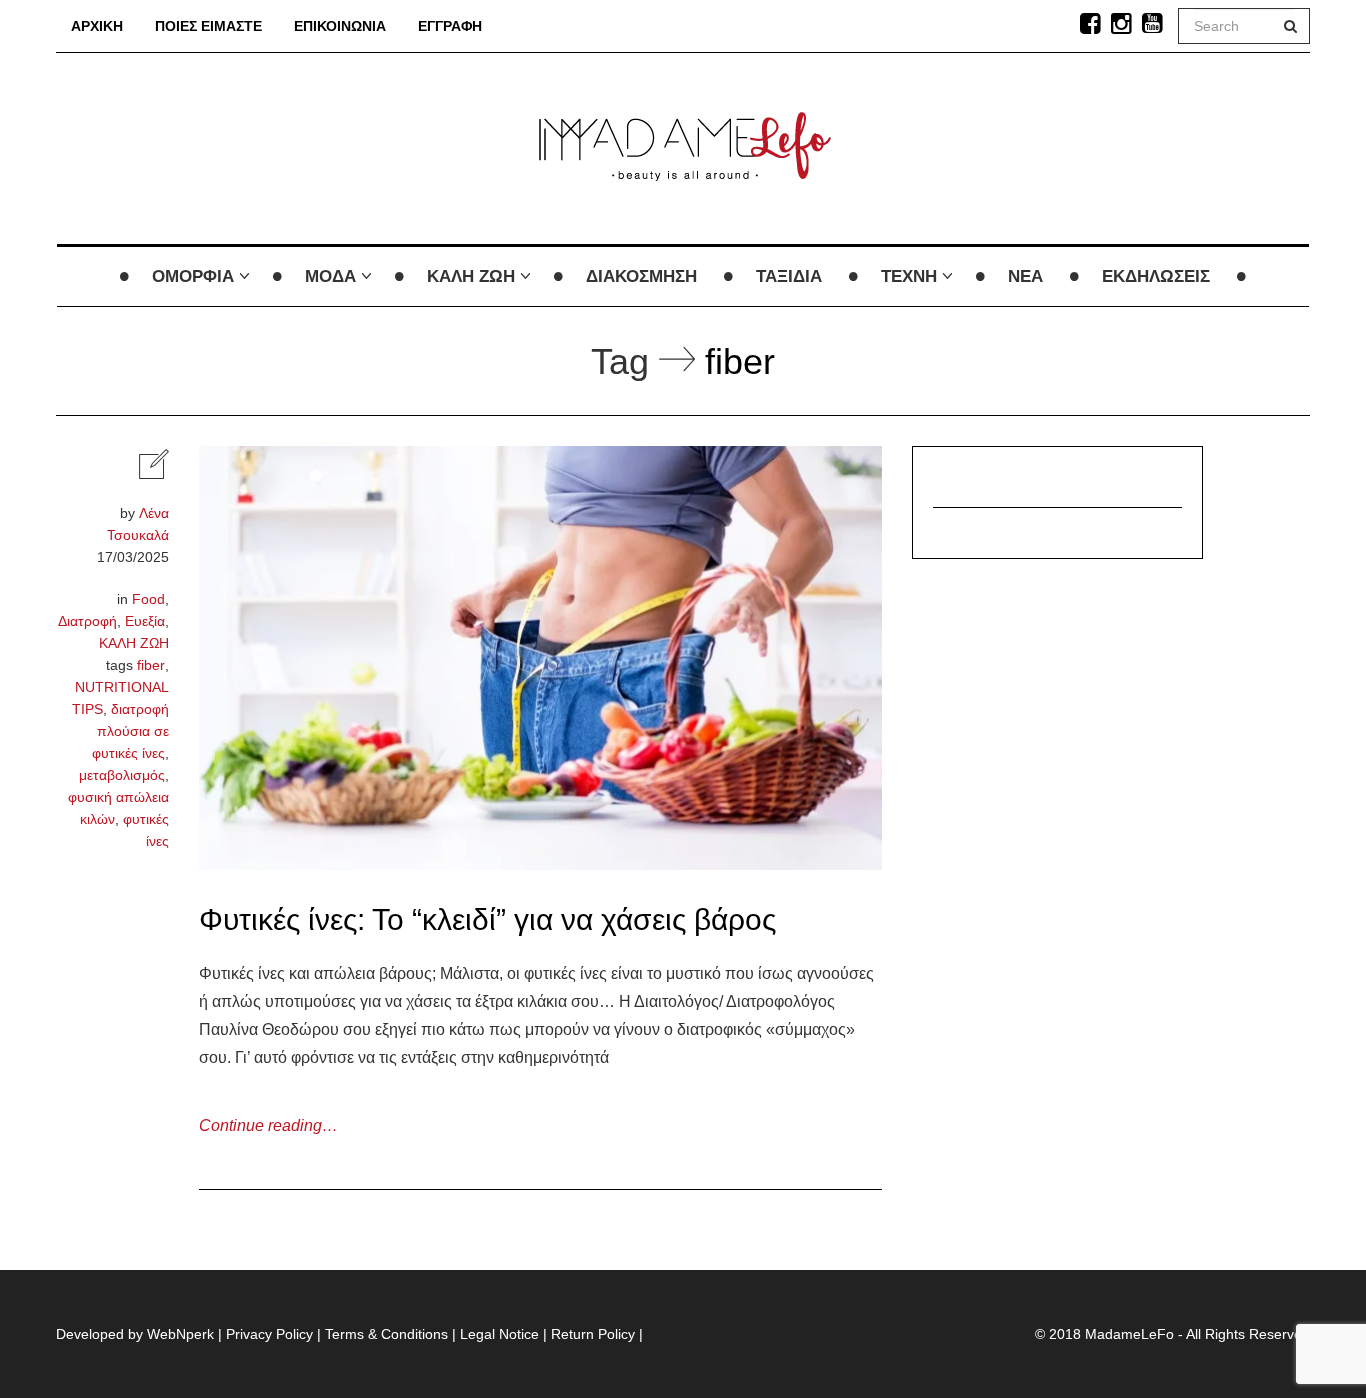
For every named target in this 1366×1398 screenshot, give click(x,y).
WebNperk (180, 1334)
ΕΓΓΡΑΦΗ (450, 26)
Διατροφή (87, 621)
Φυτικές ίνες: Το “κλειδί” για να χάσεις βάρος (487, 919)
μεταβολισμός (122, 775)
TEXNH (909, 276)
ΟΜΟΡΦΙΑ (193, 276)
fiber (151, 665)
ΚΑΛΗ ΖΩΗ (471, 276)
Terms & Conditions (386, 1334)
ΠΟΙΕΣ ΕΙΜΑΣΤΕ (208, 26)
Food (148, 599)
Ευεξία (145, 621)
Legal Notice (499, 1334)
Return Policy (593, 1334)
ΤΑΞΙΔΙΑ (789, 276)
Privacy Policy (269, 1334)
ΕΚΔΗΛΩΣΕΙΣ (1156, 276)
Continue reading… (268, 1125)
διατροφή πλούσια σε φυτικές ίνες (130, 731)
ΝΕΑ (1025, 276)
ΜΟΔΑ (330, 276)
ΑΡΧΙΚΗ (97, 26)
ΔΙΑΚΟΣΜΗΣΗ (641, 276)
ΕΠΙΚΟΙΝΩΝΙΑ (340, 26)
